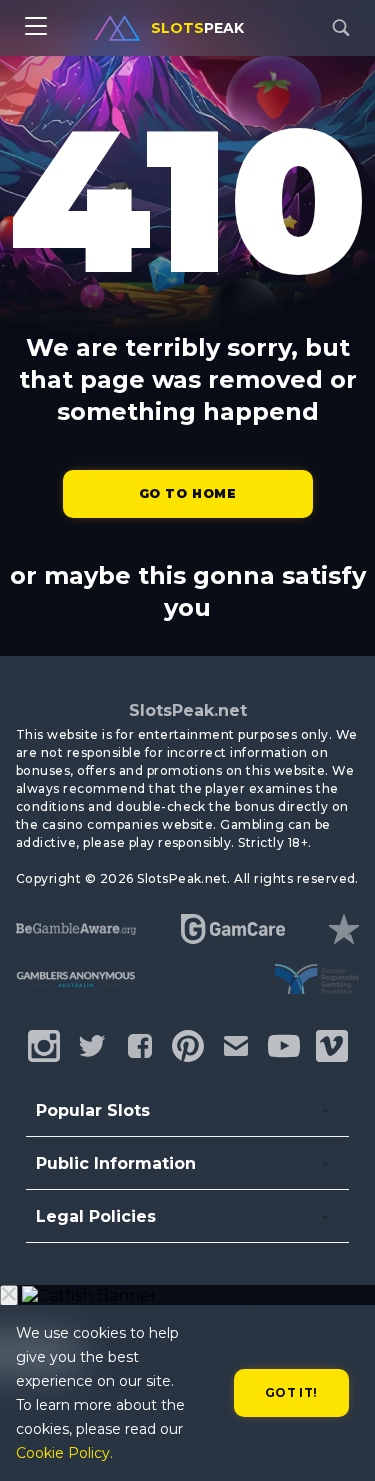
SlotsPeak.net (188, 710)
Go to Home (188, 493)
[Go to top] (337, 1441)
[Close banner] (9, 1295)
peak (197, 28)
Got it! (291, 1392)
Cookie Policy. (64, 1453)
